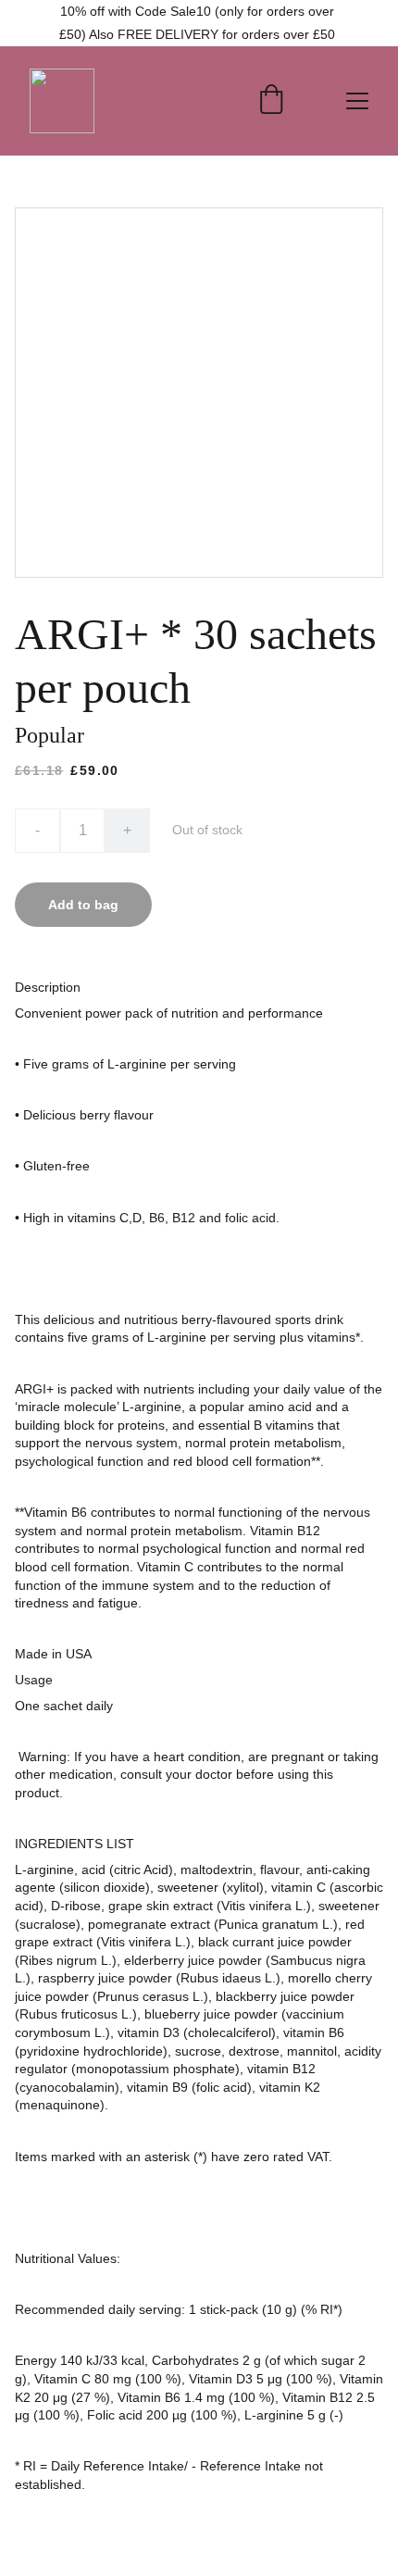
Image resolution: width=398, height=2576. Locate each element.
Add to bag (83, 905)
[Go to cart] (271, 101)
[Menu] (357, 101)
